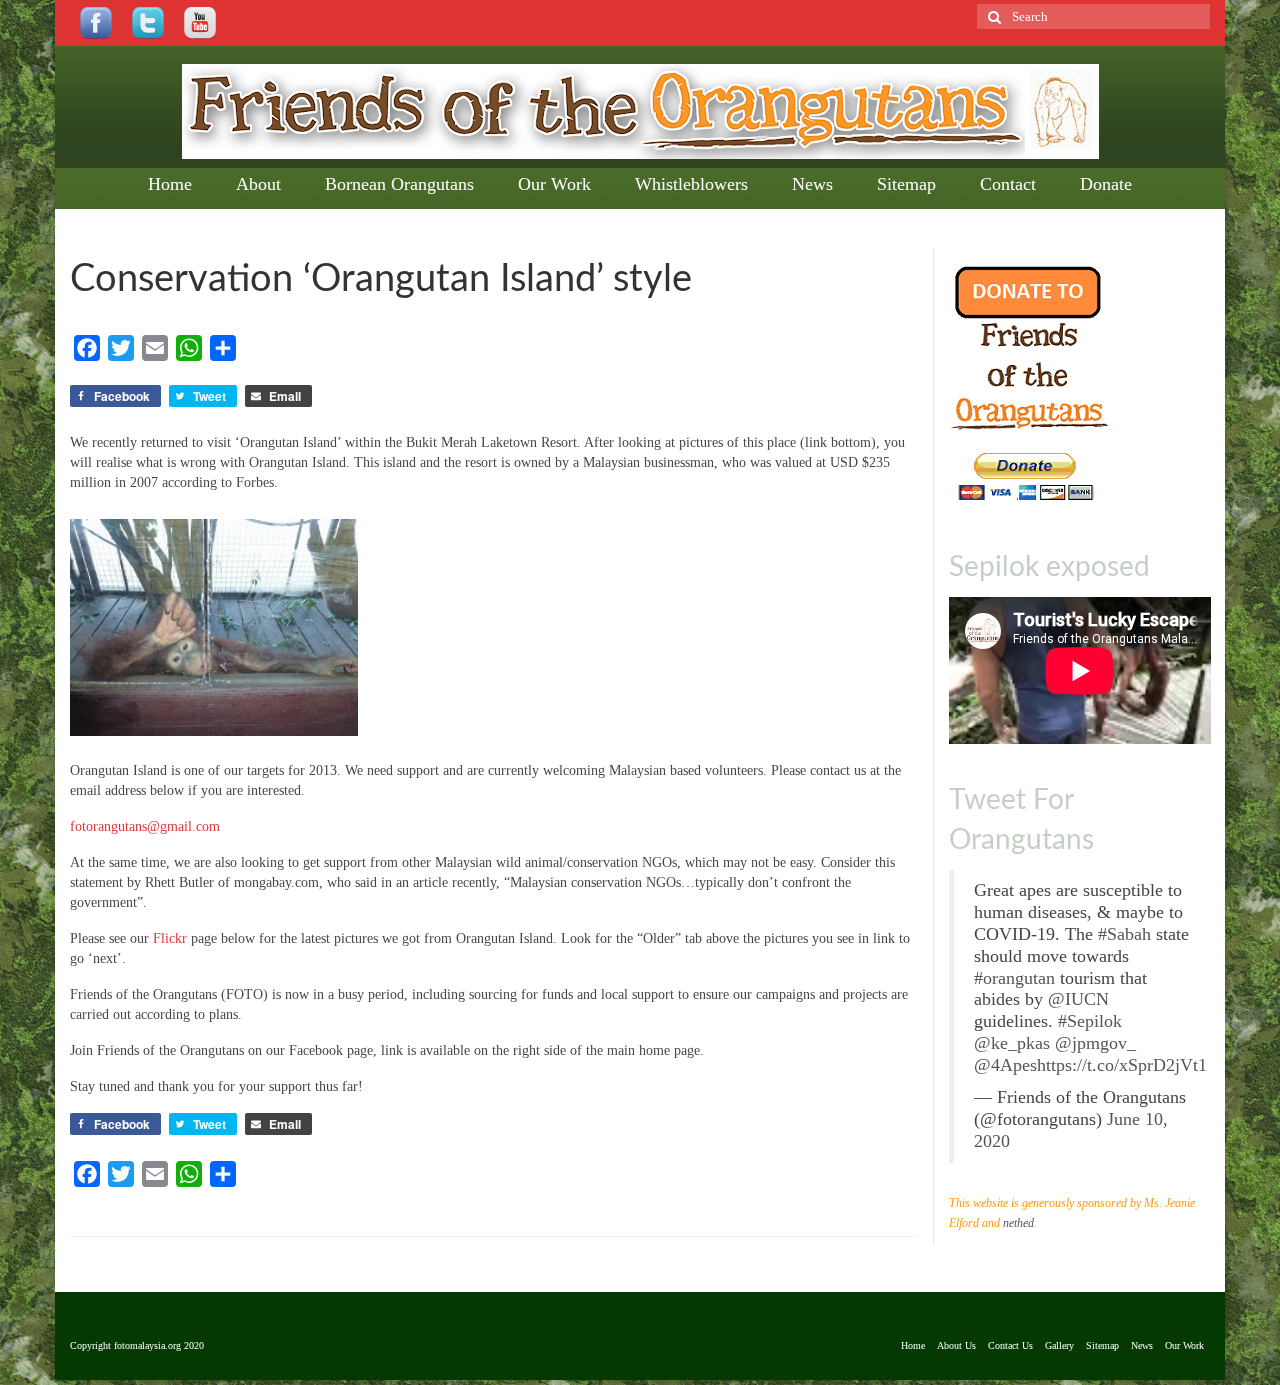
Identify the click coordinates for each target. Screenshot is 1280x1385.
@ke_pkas (1012, 1043)
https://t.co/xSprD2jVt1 (1122, 1065)
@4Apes (1005, 1065)
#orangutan (1014, 978)
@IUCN (1078, 999)
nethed (1018, 1223)
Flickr (170, 938)
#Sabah (1124, 934)
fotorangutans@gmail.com (145, 826)
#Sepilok (1090, 1021)
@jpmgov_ (1095, 1043)
